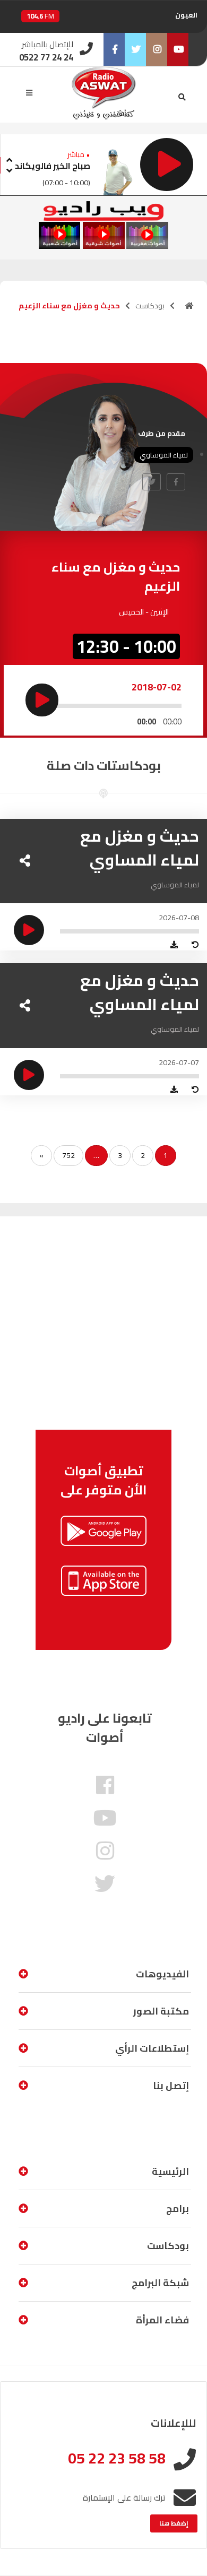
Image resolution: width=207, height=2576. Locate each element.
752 (68, 1155)
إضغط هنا (174, 2523)
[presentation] (9, 158)
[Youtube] (178, 49)
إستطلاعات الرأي (152, 2048)
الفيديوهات (162, 1974)
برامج (178, 2208)
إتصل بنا (171, 2085)
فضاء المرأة (162, 2320)
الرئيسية (170, 2171)
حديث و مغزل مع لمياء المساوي (140, 848)
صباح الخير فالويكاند (53, 166)
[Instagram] (157, 49)
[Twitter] (135, 49)
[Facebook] (114, 49)
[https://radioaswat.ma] (189, 306)
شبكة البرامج (160, 2283)
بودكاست (150, 306)
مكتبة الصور (161, 2011)
